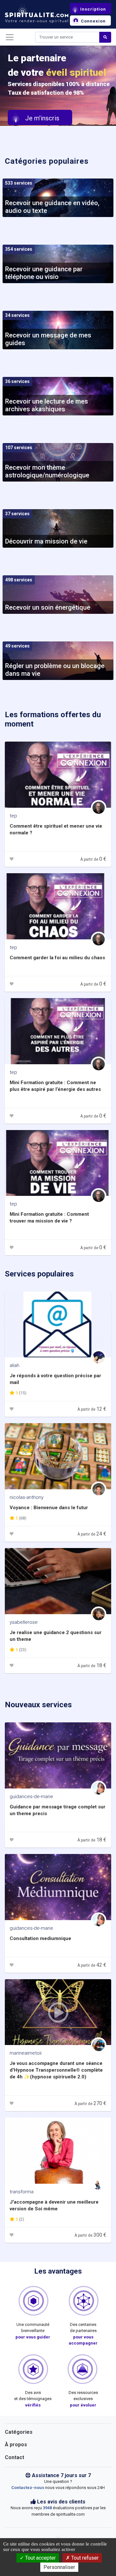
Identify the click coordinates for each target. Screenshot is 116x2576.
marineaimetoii (26, 2053)
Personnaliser (59, 2567)
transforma (22, 2192)
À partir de (93, 859)
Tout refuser (84, 2558)
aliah (15, 1365)
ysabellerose (24, 1622)
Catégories (19, 2432)
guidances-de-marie (31, 1797)
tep (13, 816)
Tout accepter (40, 2558)
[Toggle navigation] (10, 37)
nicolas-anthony (27, 1497)
